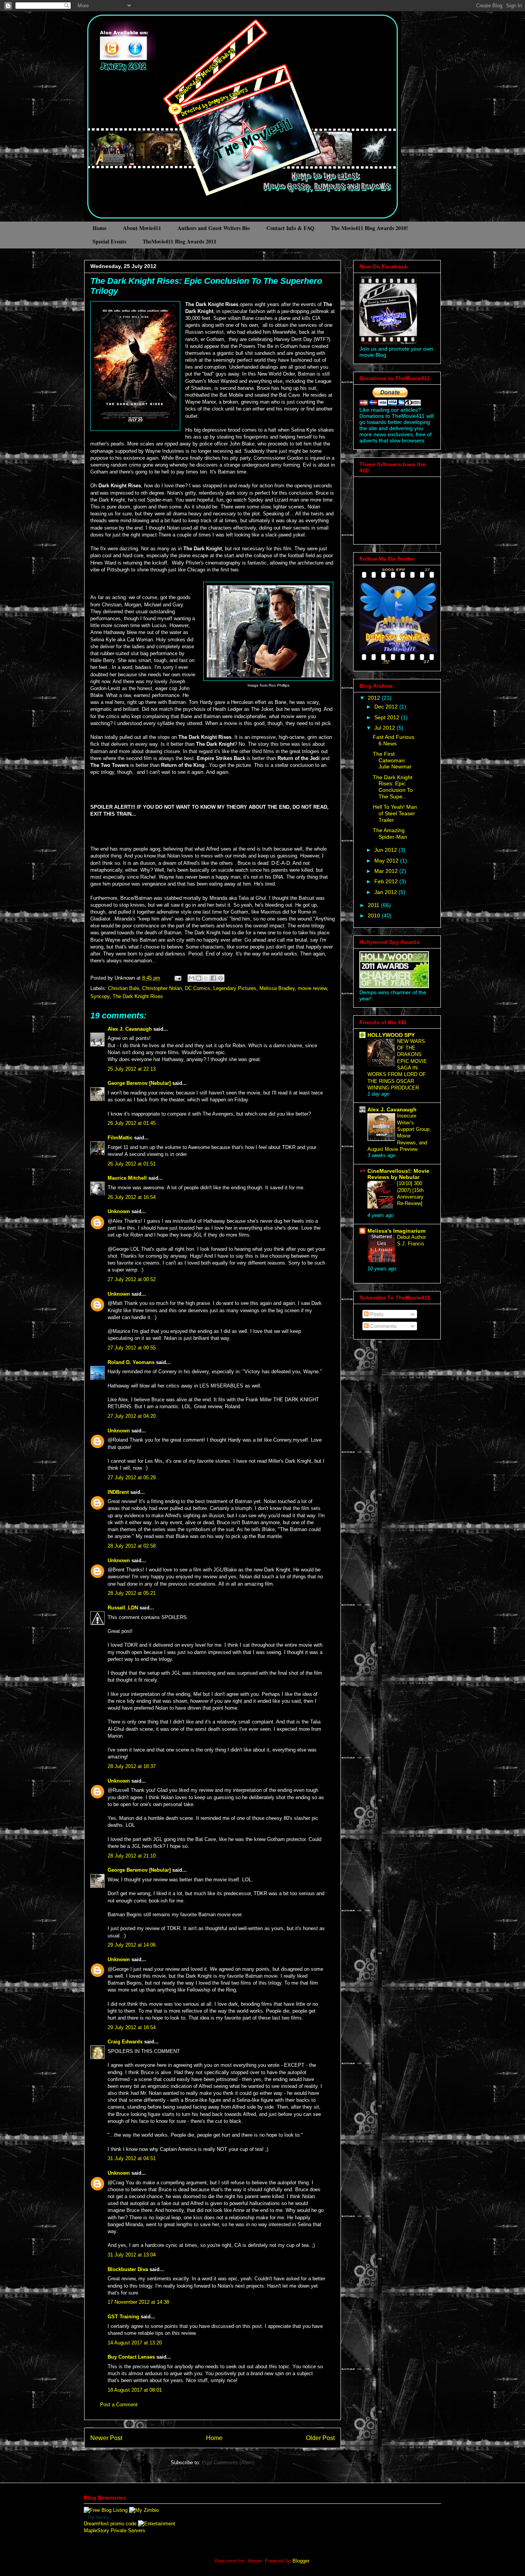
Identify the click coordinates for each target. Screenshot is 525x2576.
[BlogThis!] (199, 978)
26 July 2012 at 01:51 (132, 1164)
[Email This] (191, 978)
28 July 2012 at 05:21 (132, 1593)
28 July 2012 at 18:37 (132, 1766)
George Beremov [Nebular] (139, 1083)
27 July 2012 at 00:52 (132, 1279)
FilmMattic (120, 1138)
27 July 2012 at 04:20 (132, 1416)
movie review (312, 988)
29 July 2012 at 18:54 (132, 2027)
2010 (375, 916)
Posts (376, 1314)
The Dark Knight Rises (138, 996)
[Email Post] (177, 978)
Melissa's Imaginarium (396, 1231)
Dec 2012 (387, 707)
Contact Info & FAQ (290, 228)
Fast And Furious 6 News (394, 740)
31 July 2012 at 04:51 (132, 2158)
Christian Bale (124, 988)
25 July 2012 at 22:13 (132, 1069)
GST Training (123, 2317)
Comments (383, 1326)
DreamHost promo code (110, 2524)
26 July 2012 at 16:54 (132, 1197)
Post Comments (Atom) (228, 2463)
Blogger (301, 2561)
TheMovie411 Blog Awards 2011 (179, 241)
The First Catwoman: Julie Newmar (392, 760)
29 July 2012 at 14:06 (132, 1945)
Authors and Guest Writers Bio (214, 228)
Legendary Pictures (235, 988)
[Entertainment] (157, 2524)
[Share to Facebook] (213, 978)
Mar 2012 (387, 871)
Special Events (109, 241)
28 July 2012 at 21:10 (132, 1856)
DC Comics (198, 988)
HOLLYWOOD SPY (391, 1035)
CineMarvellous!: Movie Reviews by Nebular (398, 1174)
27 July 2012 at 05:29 (132, 1478)
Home (100, 228)
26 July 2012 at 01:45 (132, 1123)
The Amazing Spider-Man (390, 834)
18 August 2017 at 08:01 (135, 2390)
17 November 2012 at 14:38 (138, 2302)
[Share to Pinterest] (221, 978)
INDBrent (118, 1492)
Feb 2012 (387, 881)
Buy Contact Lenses (131, 2357)
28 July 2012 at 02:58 (132, 1546)
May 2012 (387, 861)
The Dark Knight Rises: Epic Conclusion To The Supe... (393, 787)
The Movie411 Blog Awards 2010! (370, 228)
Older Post (320, 2438)
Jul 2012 (385, 728)
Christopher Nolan (162, 988)
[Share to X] (206, 978)
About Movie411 (142, 228)
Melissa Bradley (277, 988)
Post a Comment (119, 2405)
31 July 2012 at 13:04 (132, 2255)
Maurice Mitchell (127, 1178)
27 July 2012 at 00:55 (132, 1348)
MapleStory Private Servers (115, 2530)
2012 (375, 698)
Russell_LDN (123, 1608)
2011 (374, 905)
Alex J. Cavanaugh (130, 1029)
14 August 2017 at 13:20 (135, 2343)
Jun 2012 (386, 850)
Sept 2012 (388, 717)
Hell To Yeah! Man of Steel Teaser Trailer (395, 813)
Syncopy (100, 996)
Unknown (119, 1211)
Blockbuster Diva (128, 2269)
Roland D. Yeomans (131, 1362)
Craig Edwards (125, 2042)
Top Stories (98, 2517)
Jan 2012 (386, 892)
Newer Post (106, 2438)
